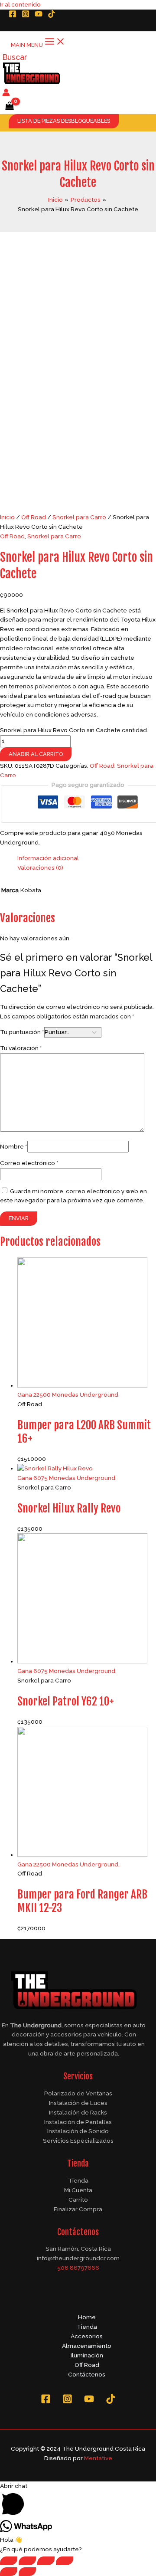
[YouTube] (39, 16)
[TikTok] (52, 16)
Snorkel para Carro (79, 517)
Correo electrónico (29, 1163)
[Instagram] (26, 16)
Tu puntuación (22, 1032)
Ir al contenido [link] (20, 4)
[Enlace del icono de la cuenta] (6, 94)
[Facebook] (13, 16)
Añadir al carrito (36, 754)
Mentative (98, 2458)
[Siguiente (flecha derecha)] (27, 2572)
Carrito (78, 2200)
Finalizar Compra (78, 2209)
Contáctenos (87, 2374)
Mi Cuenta (78, 2190)
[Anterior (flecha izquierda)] (9, 2572)
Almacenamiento (87, 2346)
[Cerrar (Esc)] (9, 2561)
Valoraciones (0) (40, 867)
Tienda (78, 2180)
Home (87, 2317)
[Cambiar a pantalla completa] (46, 2561)
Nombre (14, 1146)
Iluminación (87, 2355)
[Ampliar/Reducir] (65, 2561)
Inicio (7, 517)
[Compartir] (27, 2561)
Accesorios (87, 2336)
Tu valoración (21, 1048)
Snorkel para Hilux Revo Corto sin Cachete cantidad (73, 730)
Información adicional (48, 858)
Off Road (34, 517)
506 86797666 (78, 2268)
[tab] (87, 858)
